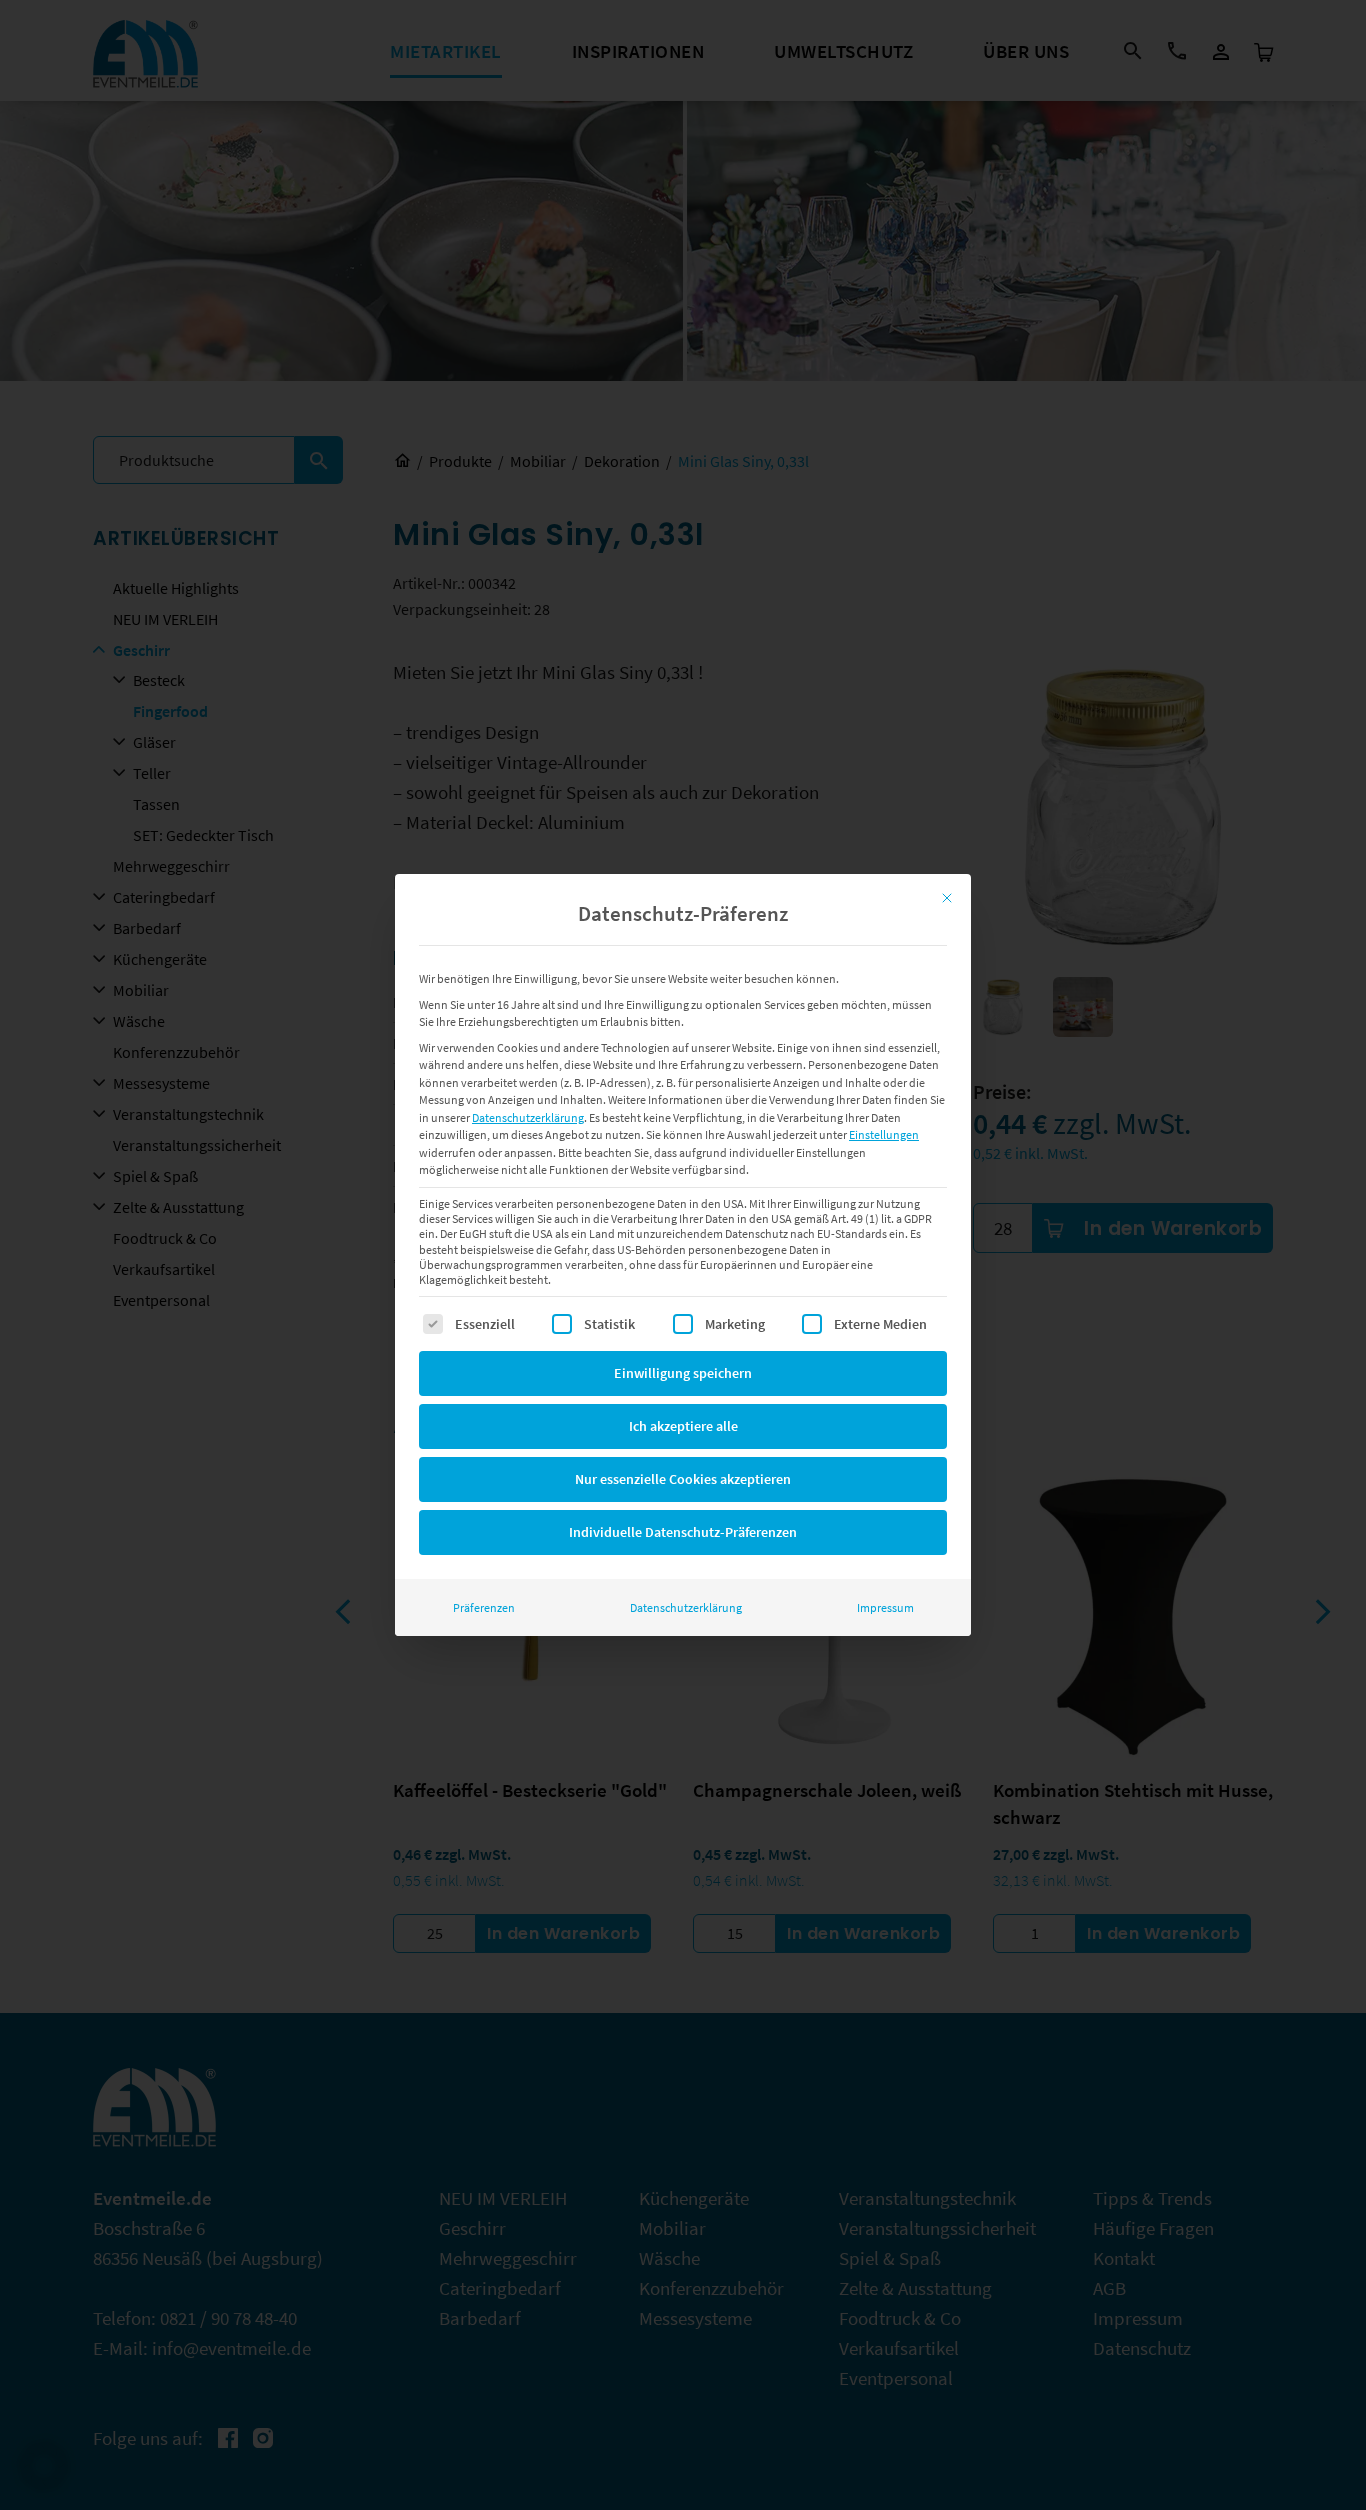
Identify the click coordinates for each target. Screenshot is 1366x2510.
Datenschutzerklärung (528, 1117)
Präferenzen (484, 1607)
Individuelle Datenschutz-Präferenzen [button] (683, 1532)
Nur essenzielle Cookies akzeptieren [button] (683, 1479)
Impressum (885, 1607)
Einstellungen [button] (884, 1134)
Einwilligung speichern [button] (683, 1373)
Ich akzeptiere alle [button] (683, 1426)
